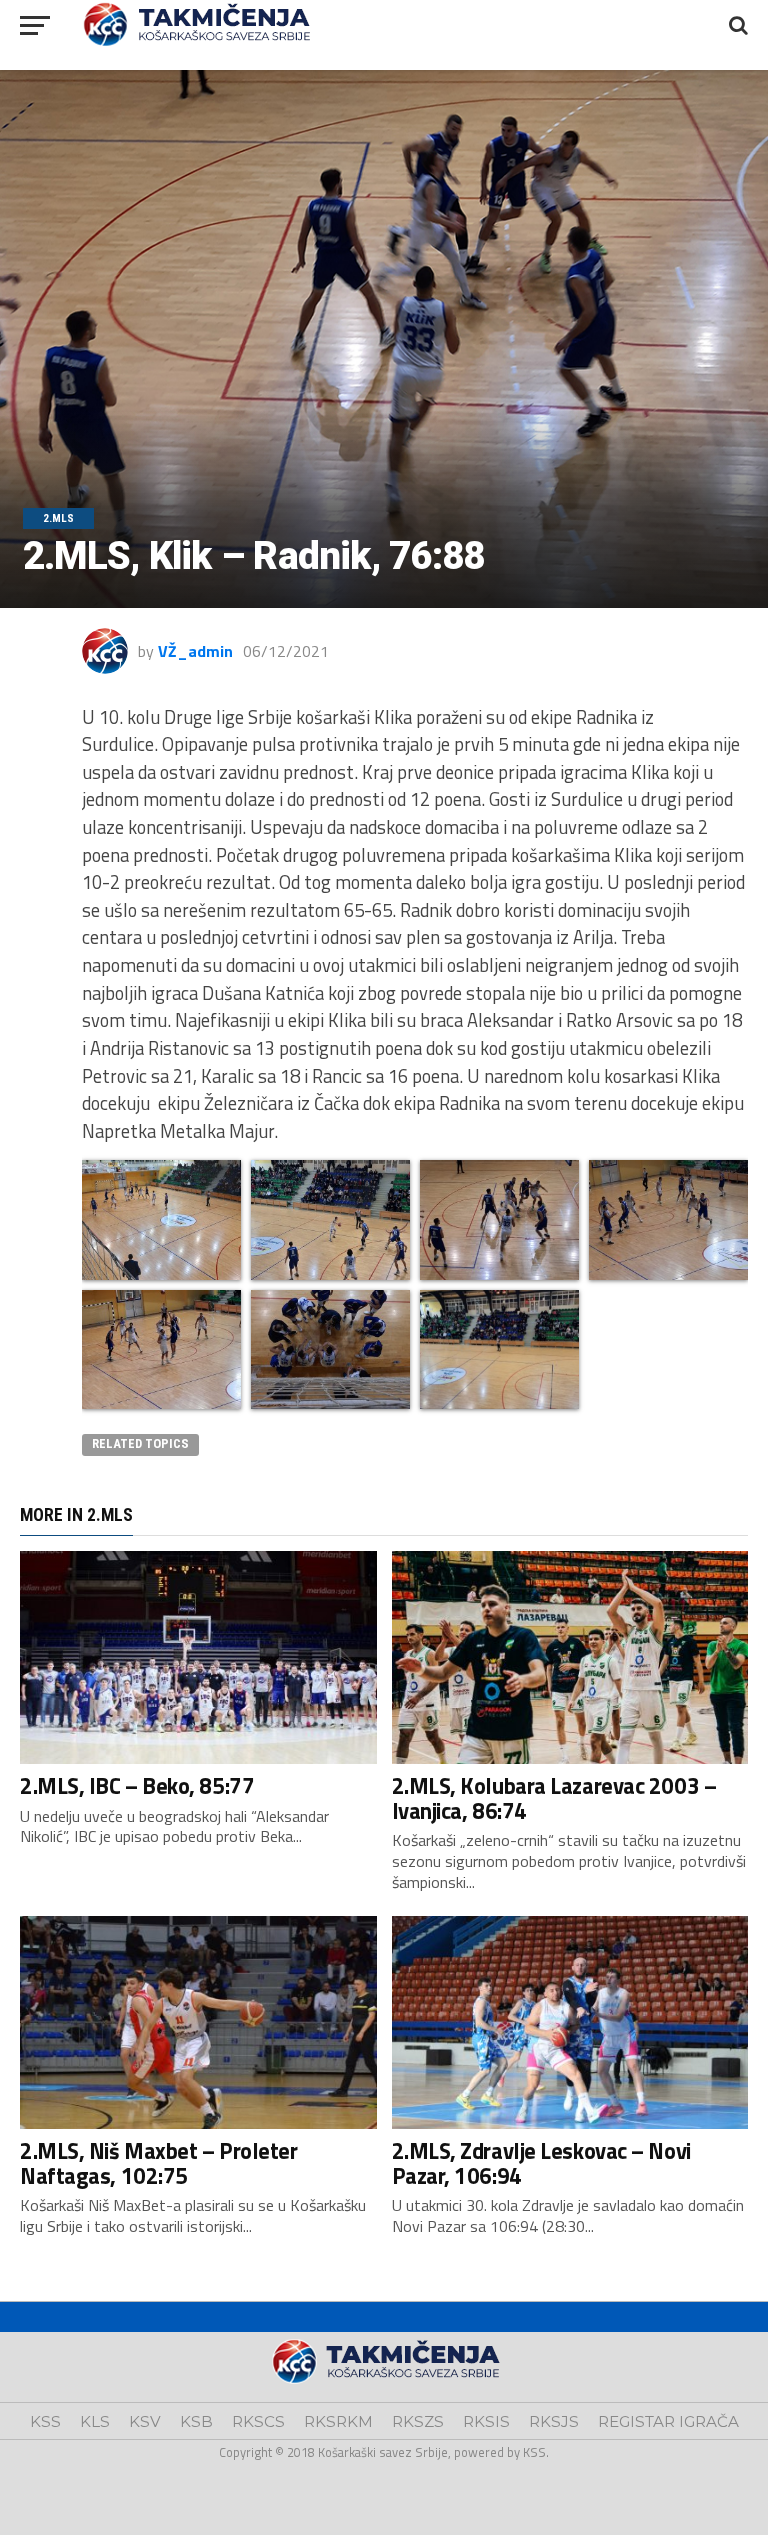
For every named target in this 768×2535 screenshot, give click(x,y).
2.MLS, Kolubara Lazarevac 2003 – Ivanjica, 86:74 (554, 1798)
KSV (145, 2421)
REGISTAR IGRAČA (668, 2421)
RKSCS (258, 2421)
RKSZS (418, 2421)
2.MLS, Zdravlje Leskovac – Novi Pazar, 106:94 (541, 2163)
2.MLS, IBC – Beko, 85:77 (137, 1786)
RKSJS (554, 2421)
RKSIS (486, 2421)
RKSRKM (338, 2421)
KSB (196, 2421)
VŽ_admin (195, 651)
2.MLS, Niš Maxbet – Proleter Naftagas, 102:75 (158, 2163)
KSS (45, 2421)
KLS (95, 2421)
